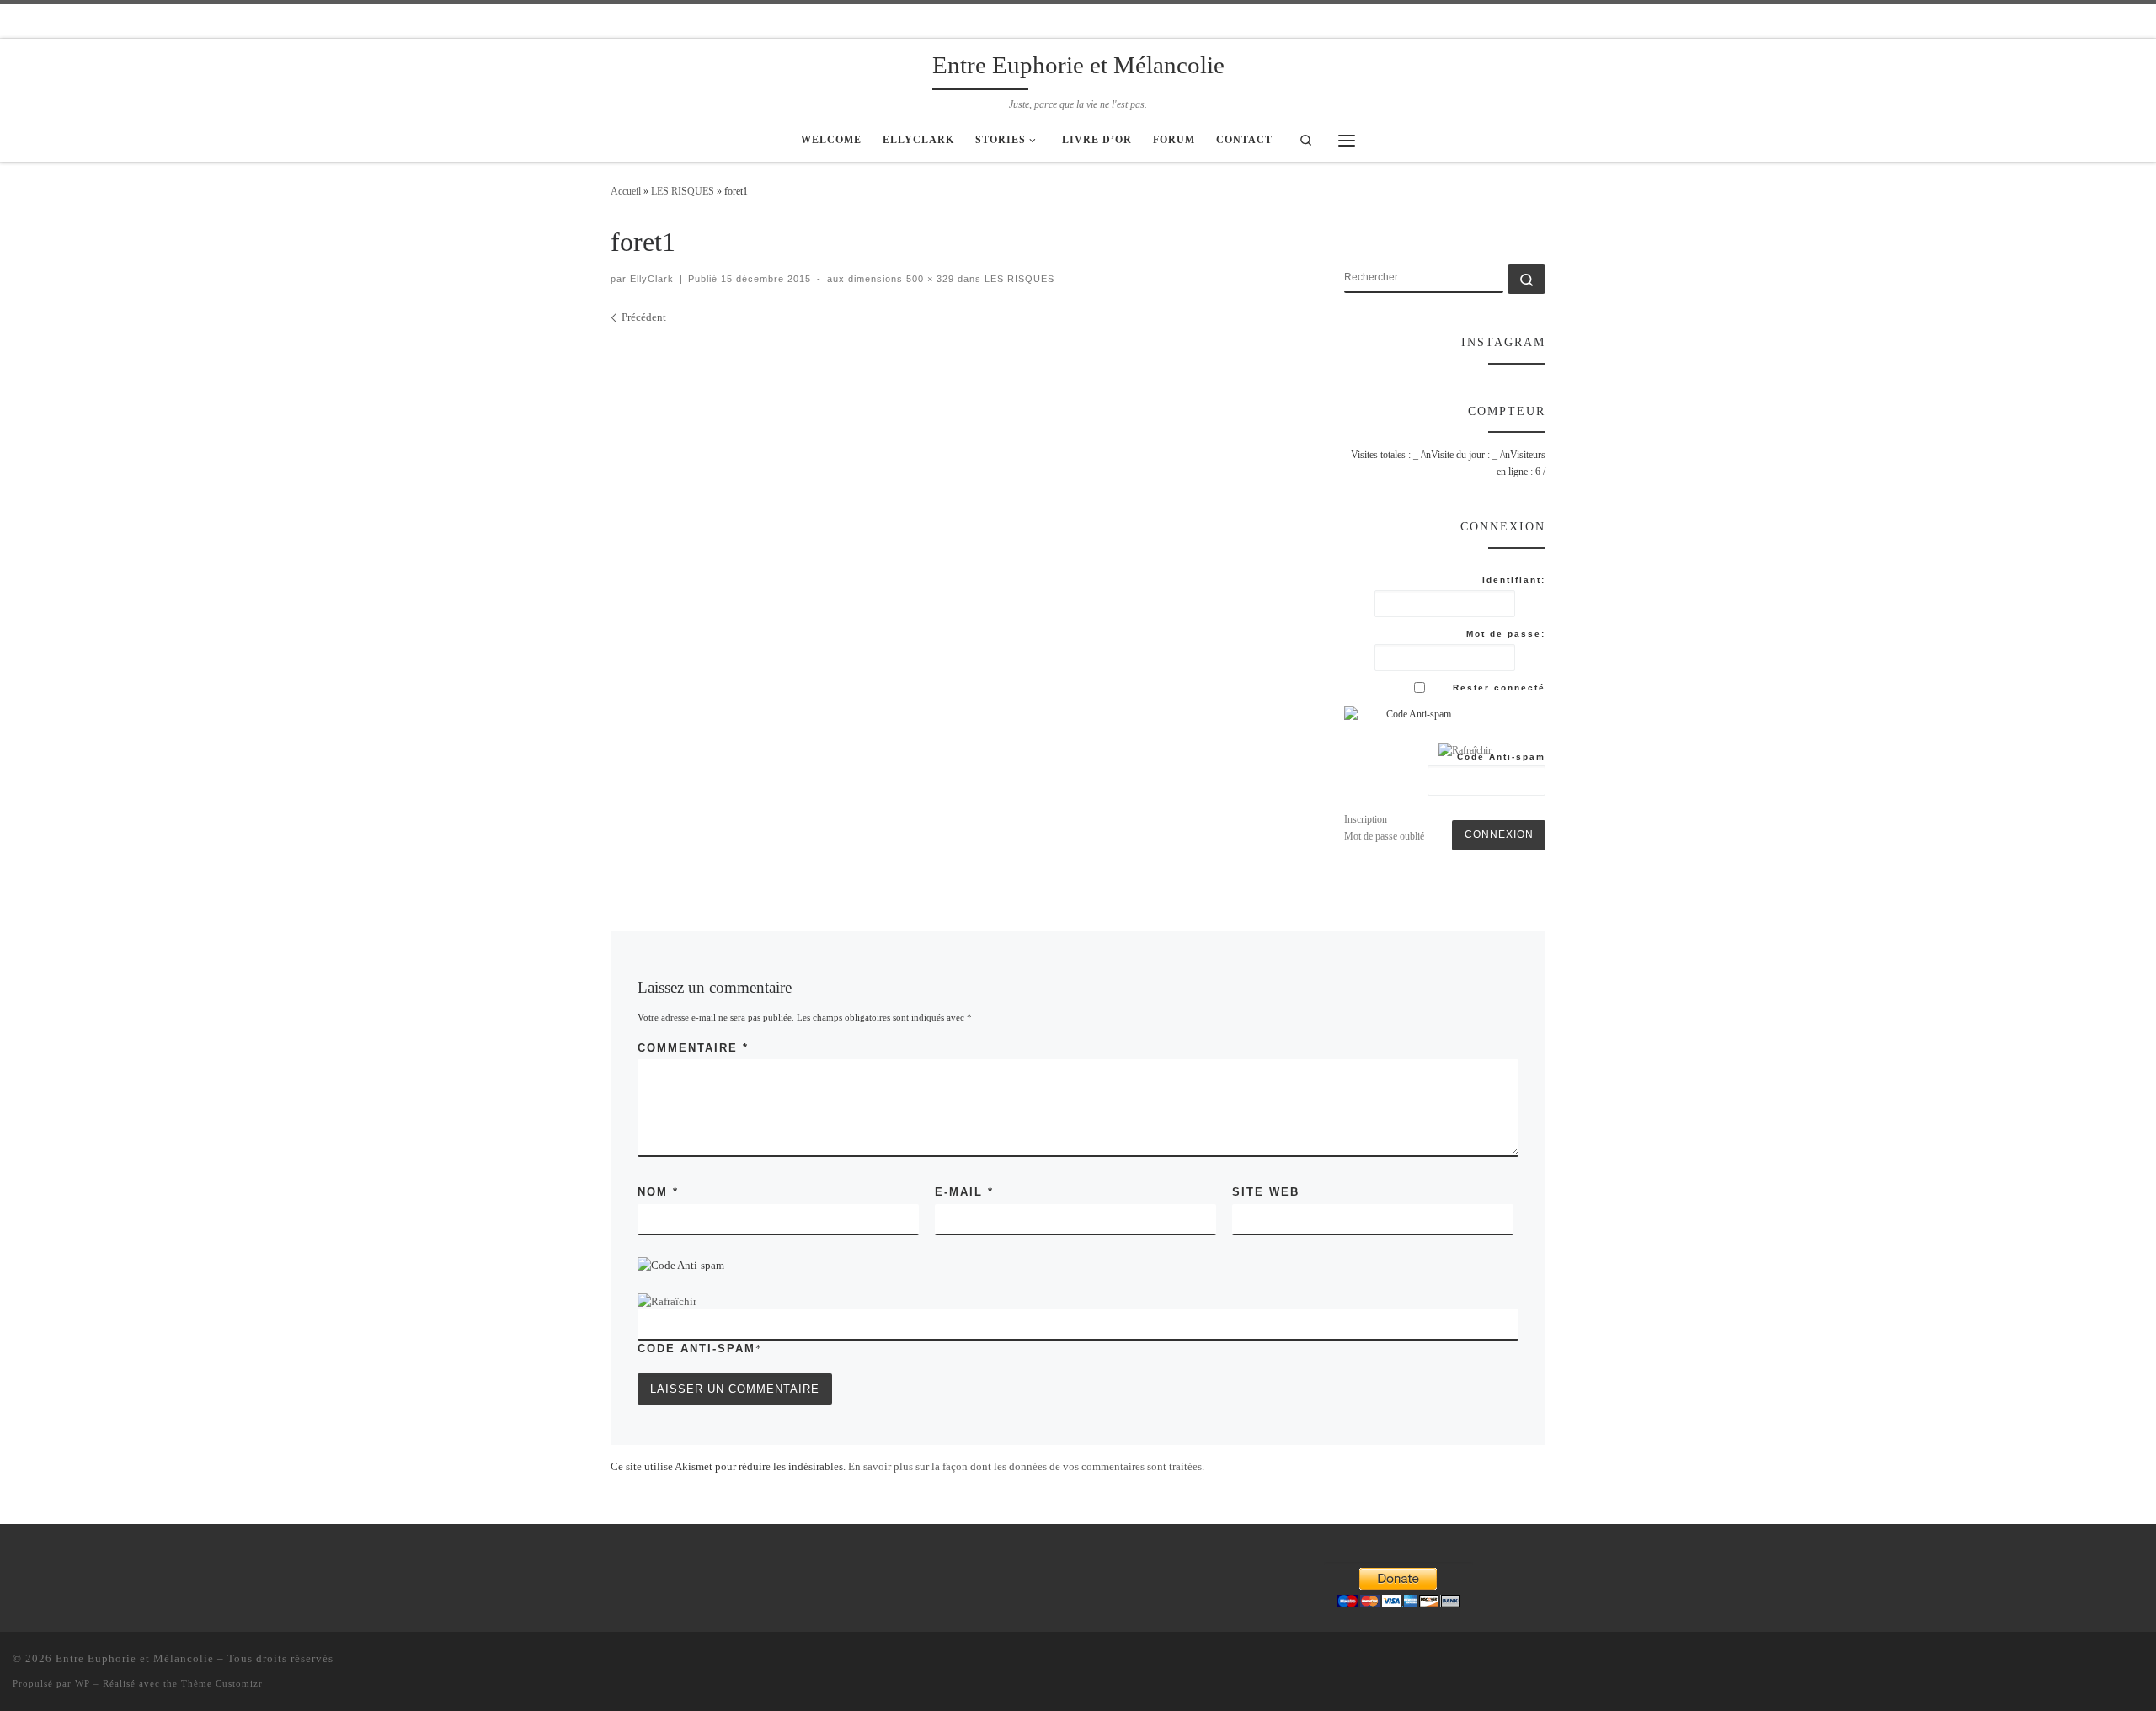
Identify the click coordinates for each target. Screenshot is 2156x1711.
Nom (658, 1192)
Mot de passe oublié (1384, 836)
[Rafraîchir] (667, 1301)
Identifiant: (1514, 580)
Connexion (1499, 834)
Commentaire (693, 1048)
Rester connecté (1499, 688)
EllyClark (652, 279)
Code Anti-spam (696, 1349)
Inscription (1366, 819)
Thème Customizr (222, 1683)
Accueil (626, 191)
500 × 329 (929, 279)
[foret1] (958, 475)
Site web (1266, 1192)
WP (83, 1683)
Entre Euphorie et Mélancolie (135, 1658)
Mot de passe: (1506, 634)
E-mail (964, 1192)
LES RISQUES (683, 191)
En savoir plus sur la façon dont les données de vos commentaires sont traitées (1025, 1466)
